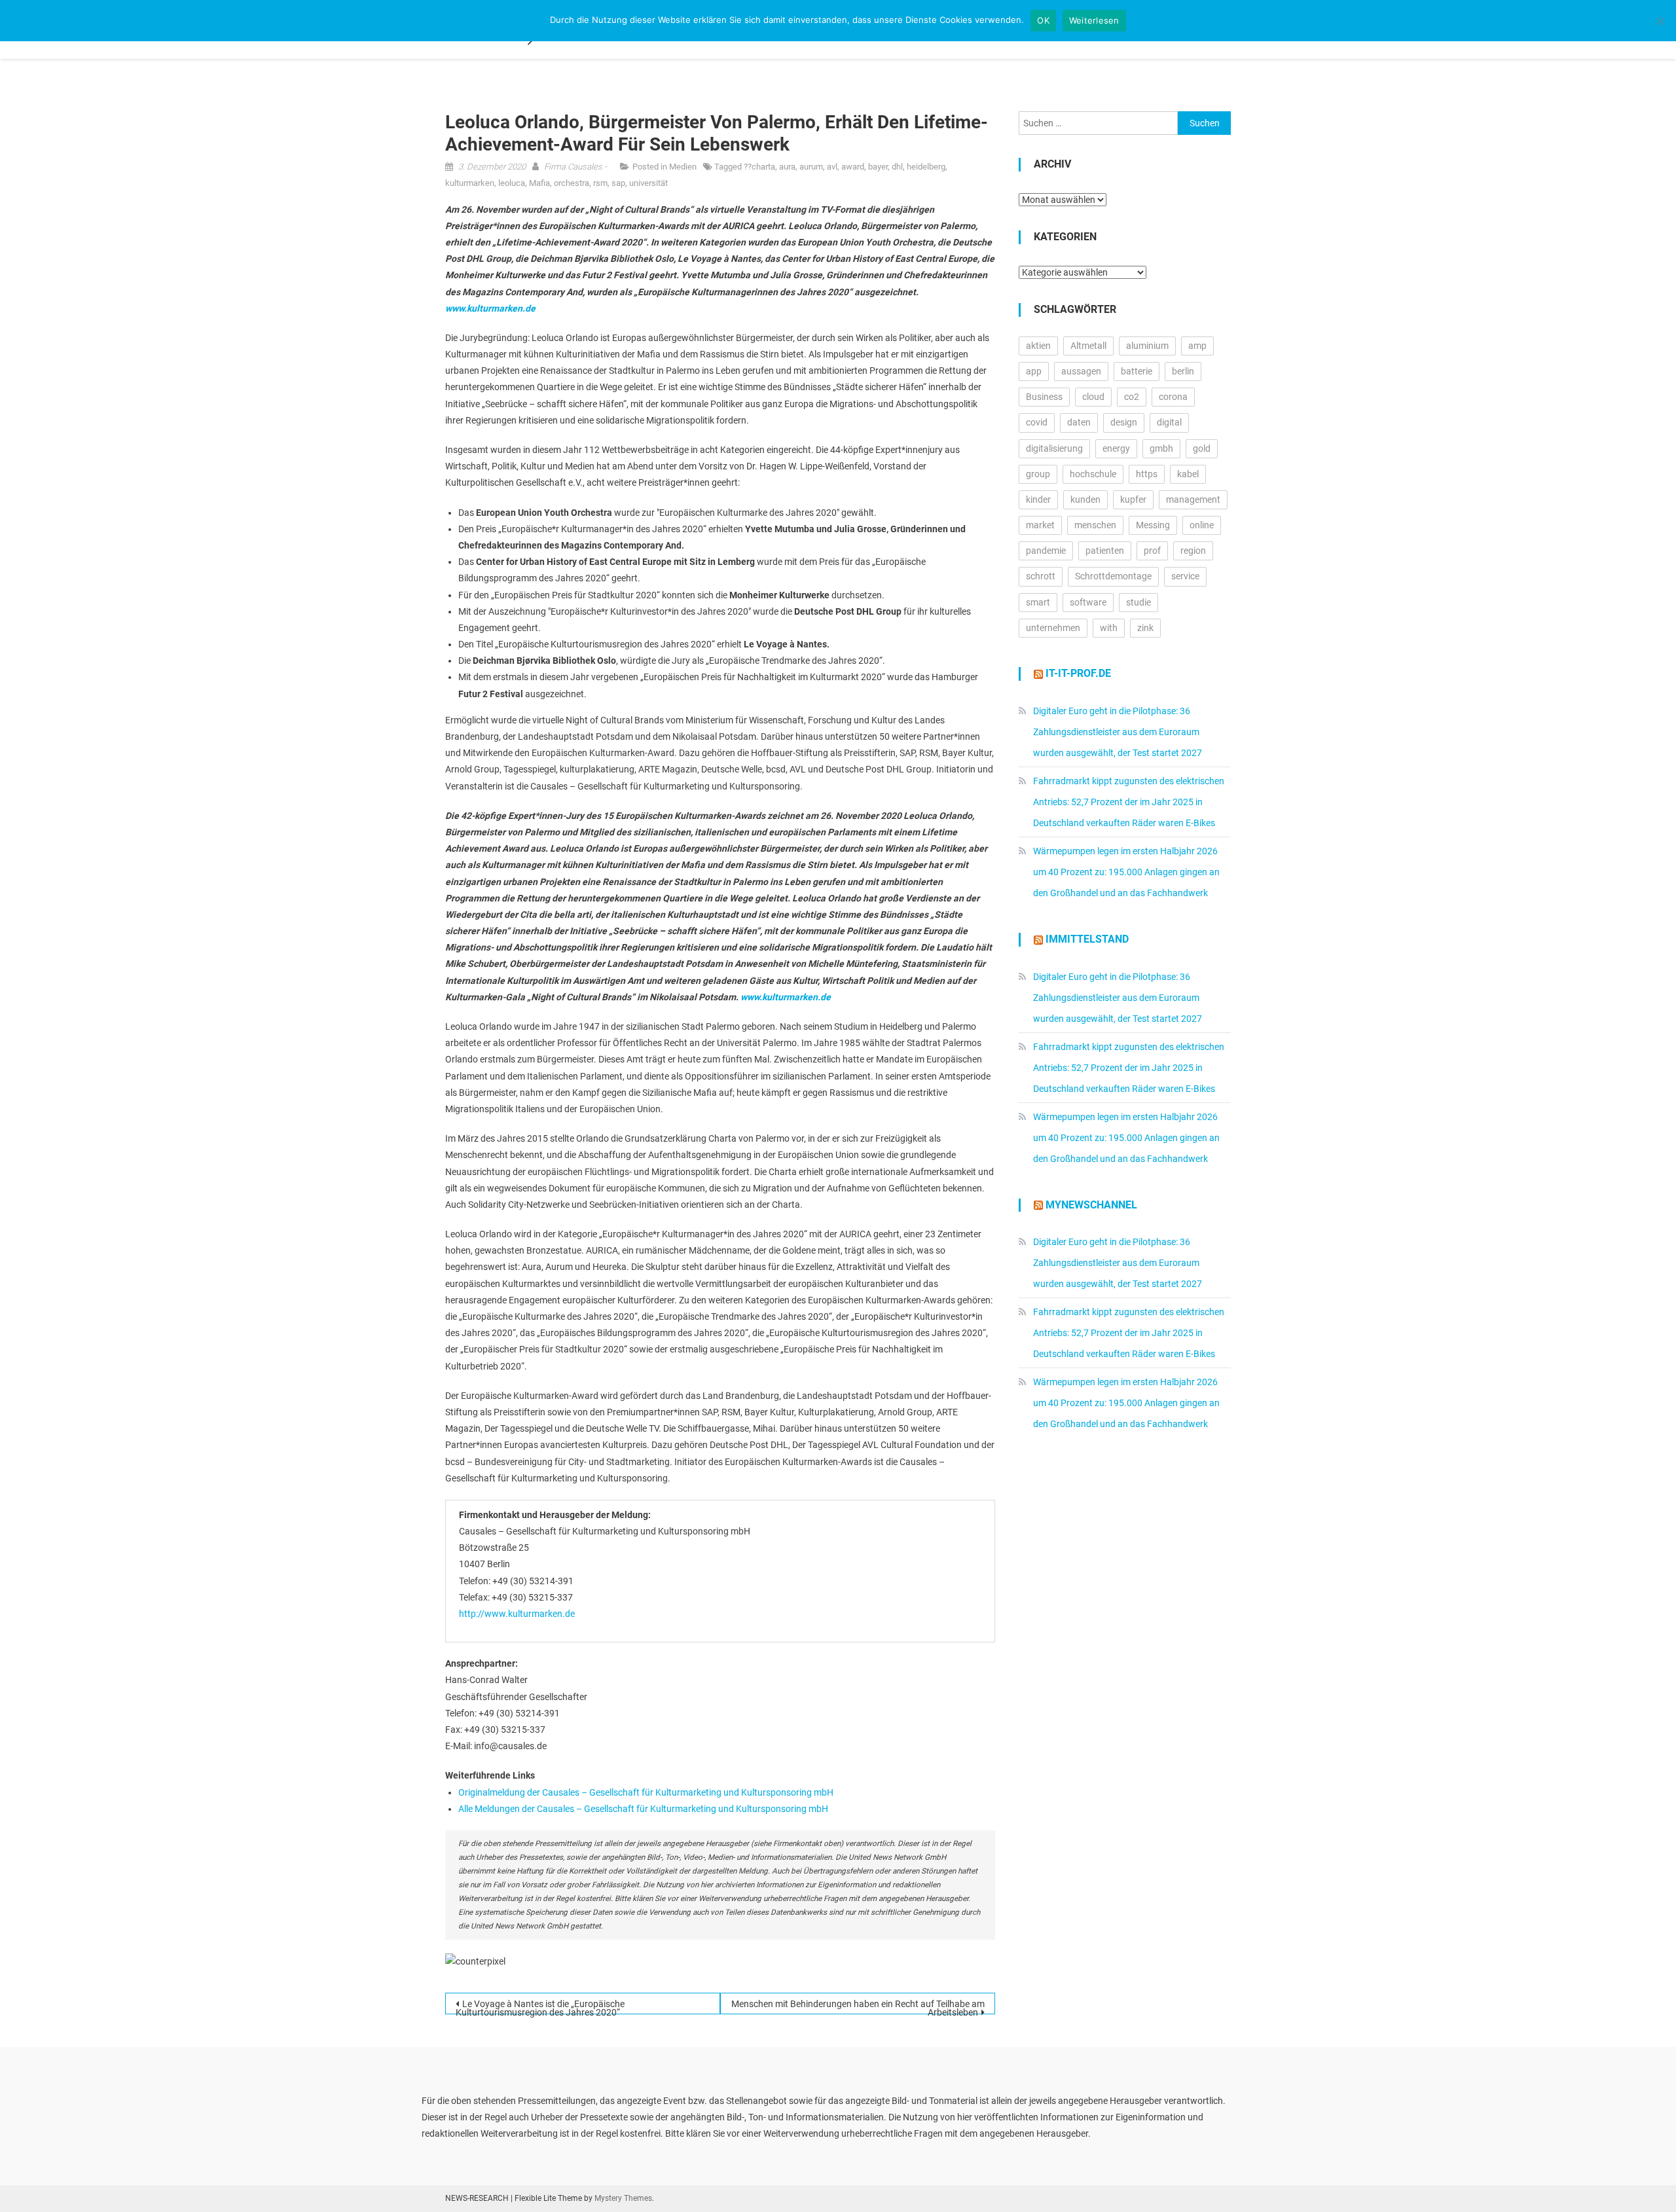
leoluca (512, 183)
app (1034, 371)
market (1040, 525)
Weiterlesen (1094, 20)
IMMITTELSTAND (1087, 939)
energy (1116, 448)
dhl (897, 167)
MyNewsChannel (1091, 1205)
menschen (1095, 525)
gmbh (1161, 448)
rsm (600, 183)
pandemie (1046, 551)
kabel (1188, 474)
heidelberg (926, 167)
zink (1145, 628)
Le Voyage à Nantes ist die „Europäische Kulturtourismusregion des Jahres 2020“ (540, 2006)
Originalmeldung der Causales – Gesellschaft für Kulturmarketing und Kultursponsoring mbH (646, 1792)
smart (1038, 602)
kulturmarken (470, 183)
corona (1173, 397)
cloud (1093, 397)
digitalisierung (1054, 448)
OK (1043, 20)
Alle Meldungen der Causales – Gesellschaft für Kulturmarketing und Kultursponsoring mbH (643, 1809)
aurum (811, 167)
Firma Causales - (575, 167)
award (853, 167)
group (1038, 474)
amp (1197, 346)
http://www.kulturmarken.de (517, 1614)
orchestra (572, 183)
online (1202, 525)
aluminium (1147, 346)
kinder (1038, 499)
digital (1169, 422)
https (1147, 474)
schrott (1041, 576)
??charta (759, 167)
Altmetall (1088, 346)
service (1185, 576)
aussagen (1081, 371)
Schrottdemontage (1113, 576)
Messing (1153, 525)
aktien (1038, 346)
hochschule (1093, 474)
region (1193, 551)
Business (1044, 397)
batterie (1137, 371)
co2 (1132, 397)
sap (618, 183)
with (1109, 628)
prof (1152, 551)
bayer (878, 167)
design (1124, 422)
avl (832, 167)
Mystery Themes (623, 2198)
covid (1037, 422)
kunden (1085, 499)
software (1088, 602)
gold (1202, 448)
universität (648, 183)
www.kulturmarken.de (490, 308)
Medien (683, 167)
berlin (1183, 371)
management (1193, 499)
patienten (1105, 551)
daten (1079, 422)
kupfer (1133, 499)
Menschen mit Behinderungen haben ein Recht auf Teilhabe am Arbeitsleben (858, 2006)
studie (1139, 602)
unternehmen (1053, 628)
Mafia (539, 183)
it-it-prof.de (1078, 673)
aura (787, 167)
